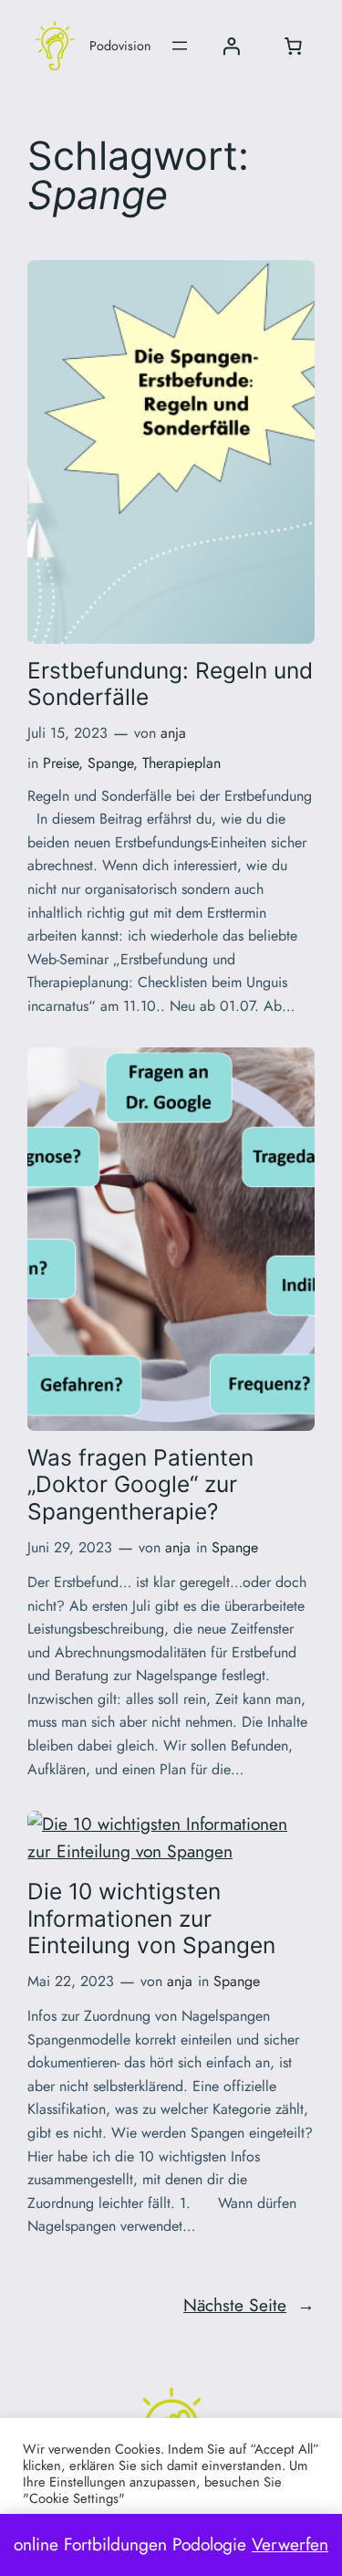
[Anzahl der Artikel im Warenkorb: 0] (293, 46)
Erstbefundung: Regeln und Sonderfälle (170, 684)
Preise (61, 763)
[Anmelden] (231, 46)
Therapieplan (181, 763)
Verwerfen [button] (290, 2544)
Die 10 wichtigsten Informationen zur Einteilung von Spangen (151, 1919)
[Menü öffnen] (180, 46)
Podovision (120, 46)
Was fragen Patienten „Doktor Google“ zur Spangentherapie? (140, 1485)
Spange (110, 763)
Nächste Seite (249, 2305)
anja (173, 733)
